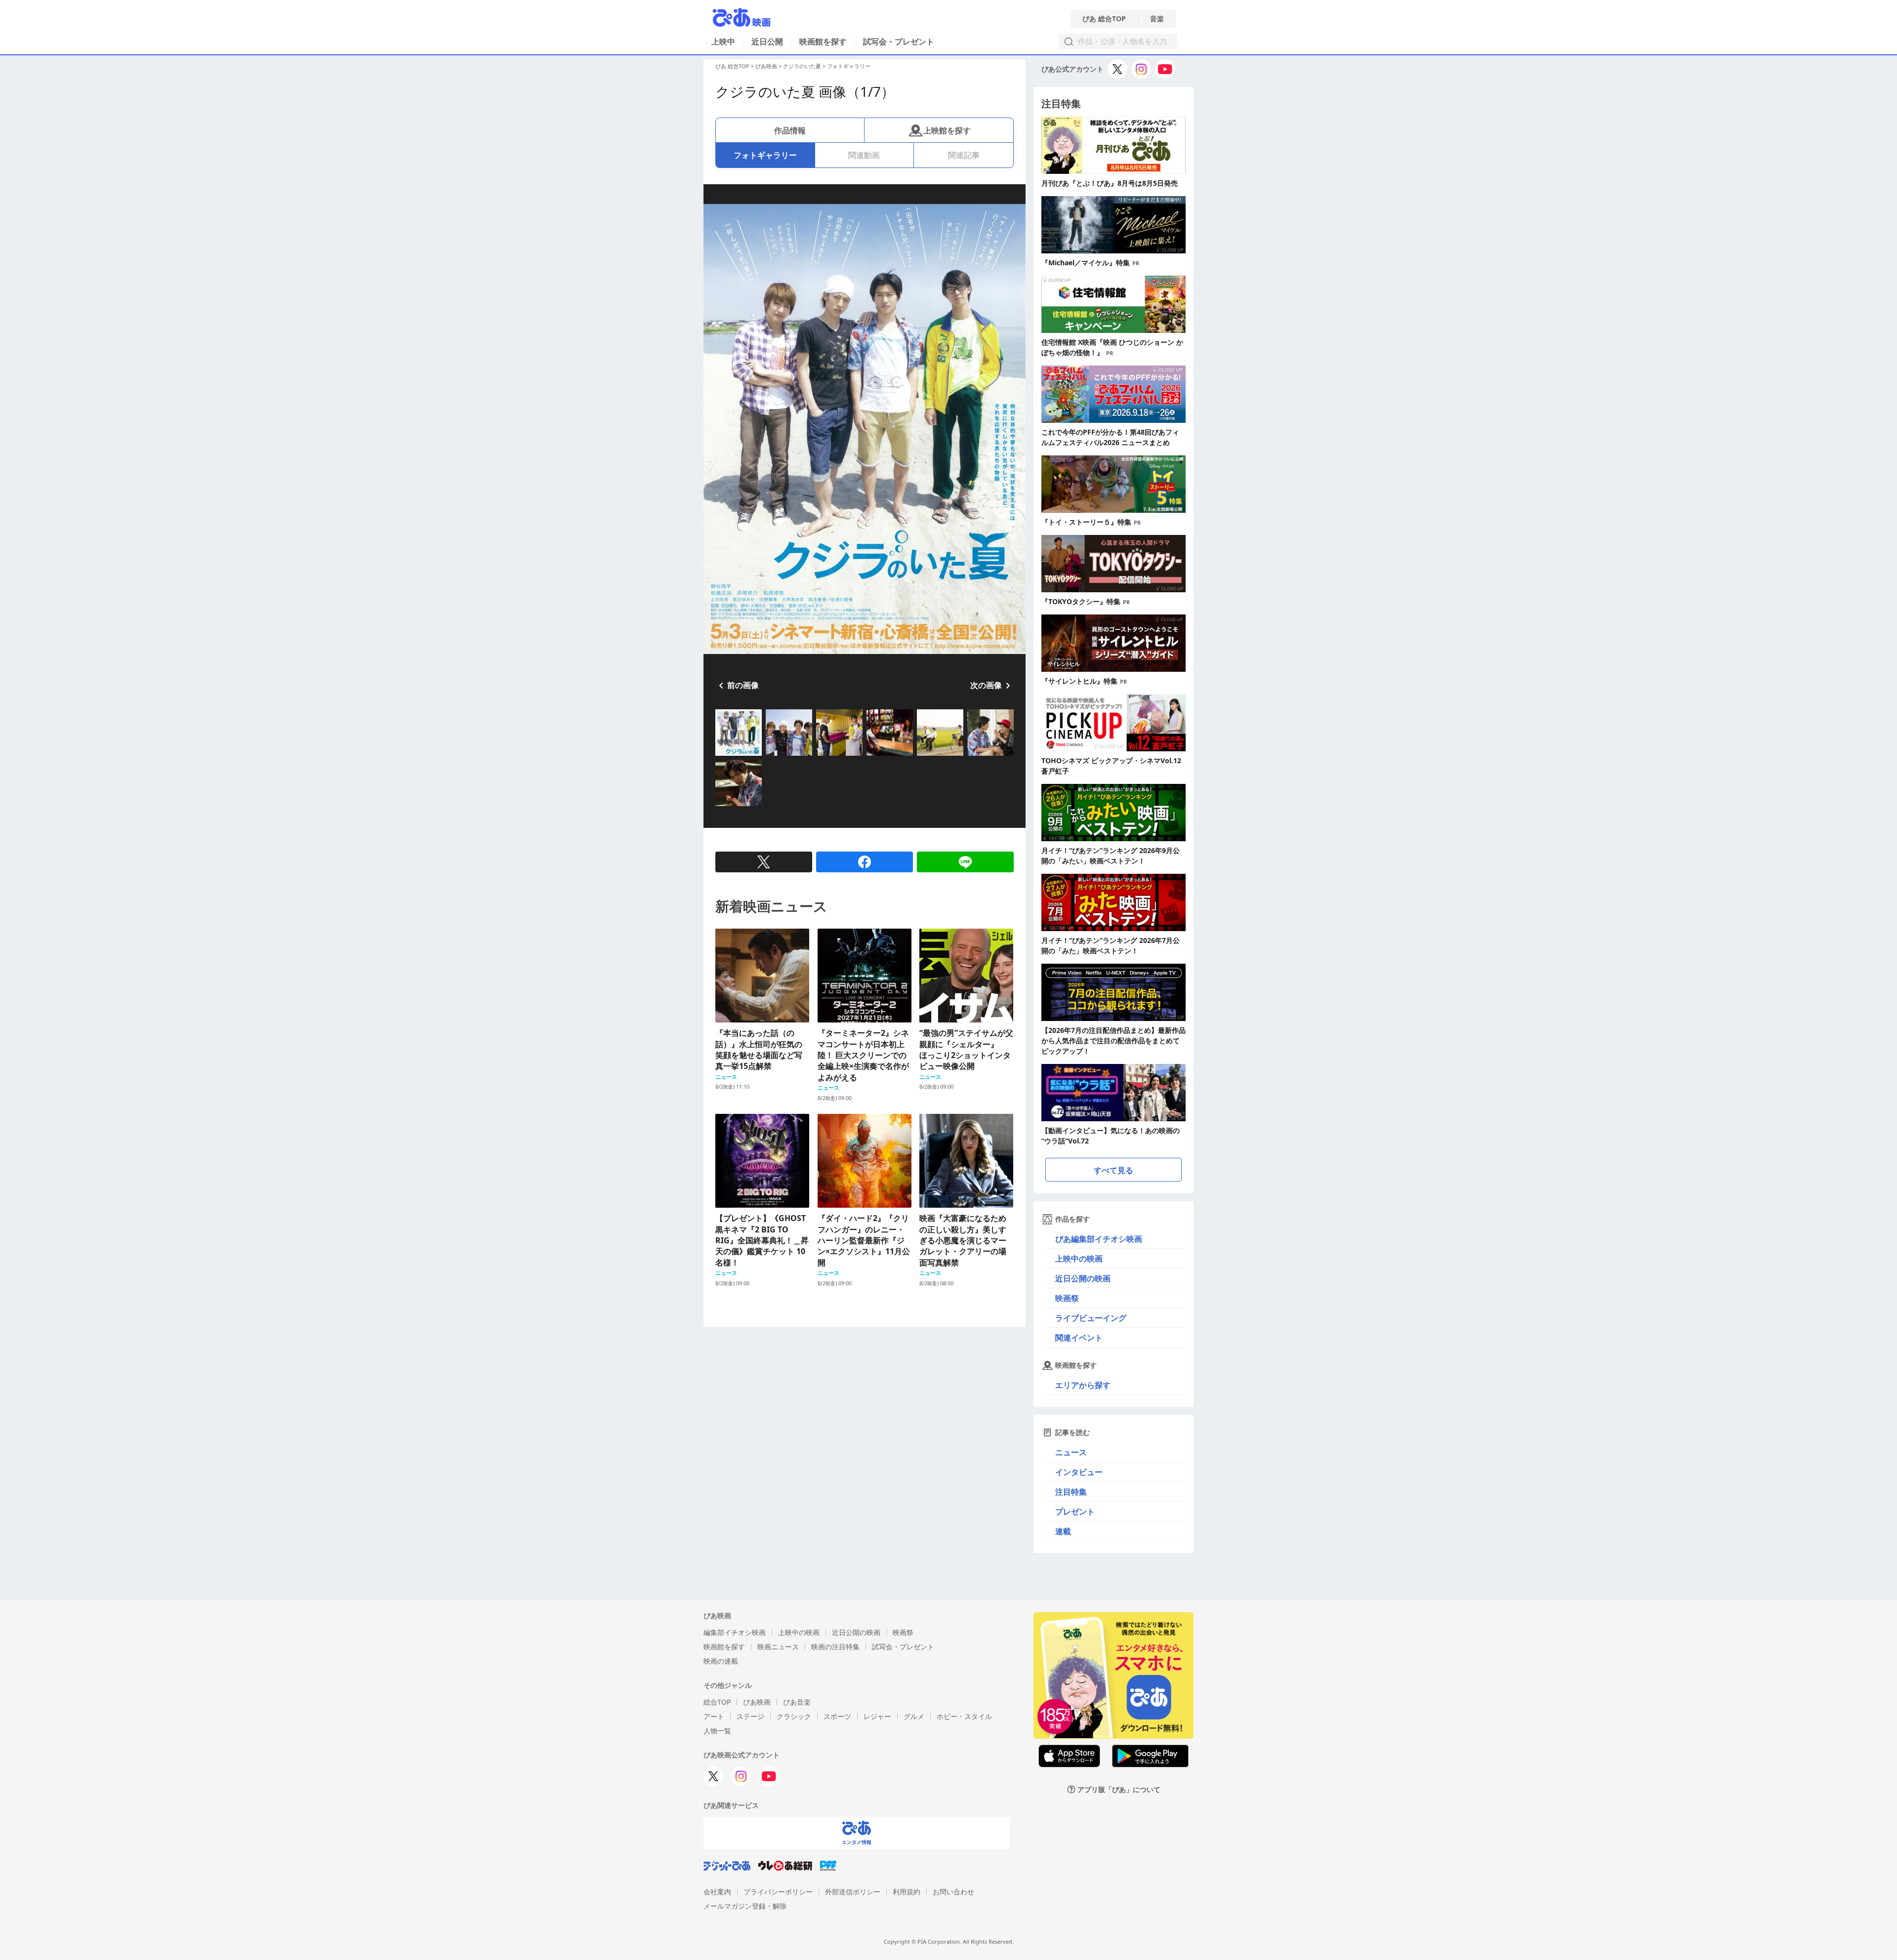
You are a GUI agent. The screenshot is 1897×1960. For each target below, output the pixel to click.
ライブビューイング (1091, 1318)
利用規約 (907, 1892)
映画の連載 (721, 1661)
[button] (719, 757)
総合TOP (717, 1702)
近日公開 (767, 41)
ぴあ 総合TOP (1104, 19)
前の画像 (743, 685)
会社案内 (717, 1892)
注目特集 (1071, 1492)
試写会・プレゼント (899, 41)
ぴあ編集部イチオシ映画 (1099, 1239)
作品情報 (790, 130)
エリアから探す (1083, 1385)
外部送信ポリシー (853, 1892)
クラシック (794, 1716)
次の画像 (986, 685)
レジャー (877, 1716)
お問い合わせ (953, 1892)
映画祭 (1067, 1298)
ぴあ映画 (766, 66)
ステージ (750, 1716)
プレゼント (1075, 1511)
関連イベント (1079, 1338)
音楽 (1157, 19)
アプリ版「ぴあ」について (1119, 1789)
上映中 (723, 41)
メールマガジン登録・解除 (745, 1906)
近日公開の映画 (1083, 1278)
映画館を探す (823, 41)
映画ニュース (778, 1647)
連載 (1063, 1531)
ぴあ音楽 (797, 1702)
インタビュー (1079, 1472)
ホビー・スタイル (964, 1716)
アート (714, 1716)
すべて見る (1113, 1170)
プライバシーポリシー (778, 1892)
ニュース (1071, 1452)
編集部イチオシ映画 (735, 1632)
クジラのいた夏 (802, 66)
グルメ (914, 1716)
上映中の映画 (1079, 1259)
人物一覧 (717, 1731)
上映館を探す (947, 130)
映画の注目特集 (835, 1647)
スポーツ (837, 1716)
